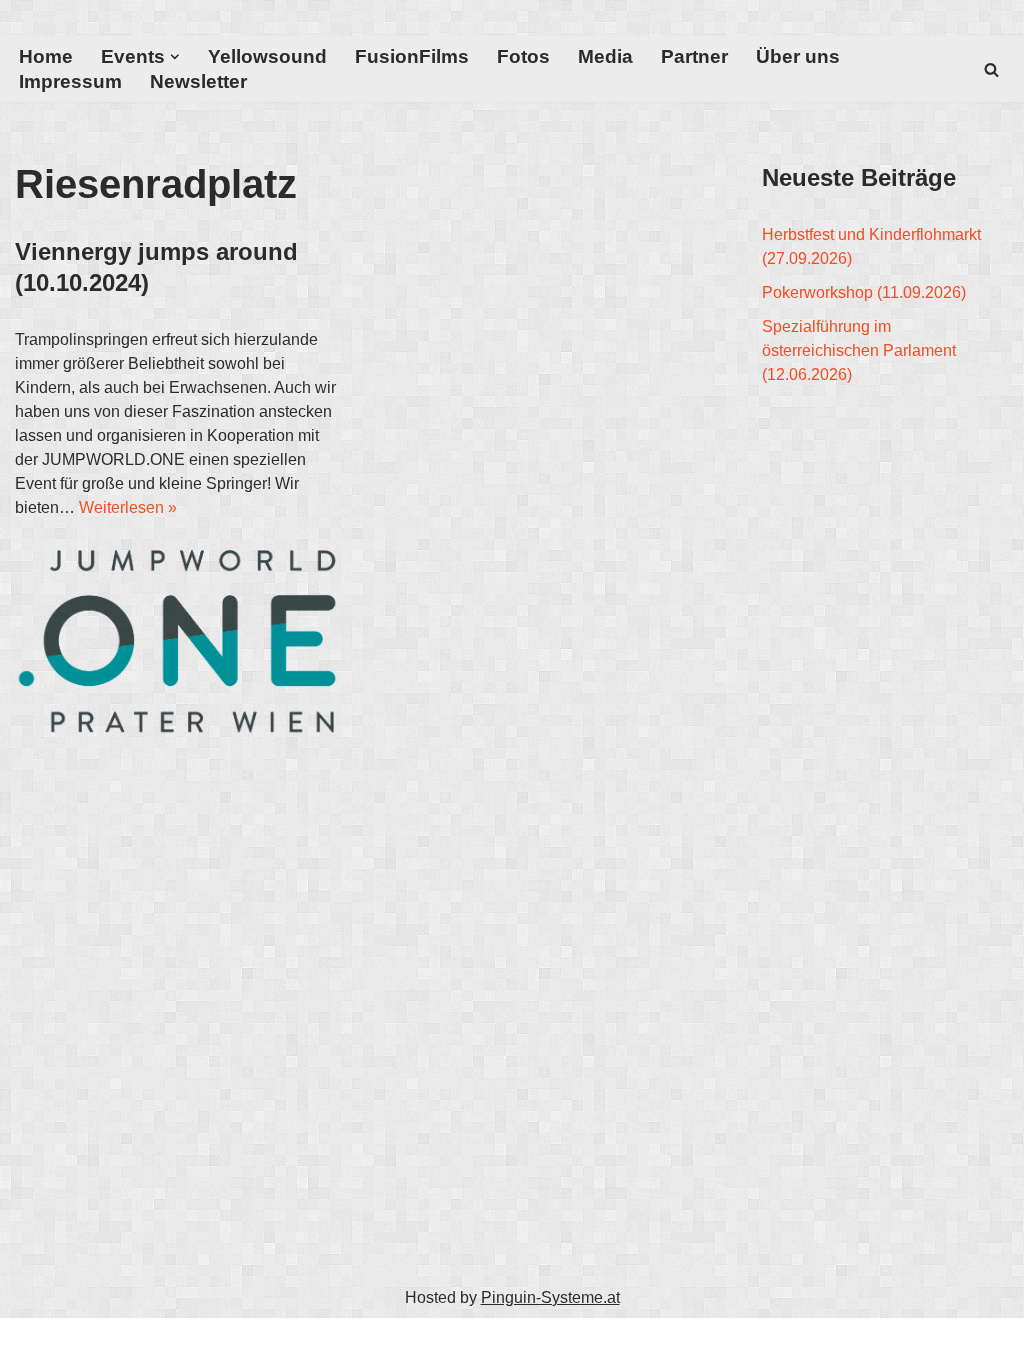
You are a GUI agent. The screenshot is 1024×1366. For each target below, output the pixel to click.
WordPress (215, 1341)
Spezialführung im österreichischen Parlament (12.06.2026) (859, 350)
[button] (175, 57)
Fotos (523, 56)
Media (605, 56)
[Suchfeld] (991, 69)
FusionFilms (412, 56)
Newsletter (198, 81)
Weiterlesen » (128, 507)
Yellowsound (267, 56)
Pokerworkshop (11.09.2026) (864, 292)
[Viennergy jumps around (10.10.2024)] (179, 640)
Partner (694, 56)
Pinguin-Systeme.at (550, 1297)
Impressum (70, 81)
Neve (34, 1341)
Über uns (798, 56)
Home (46, 56)
